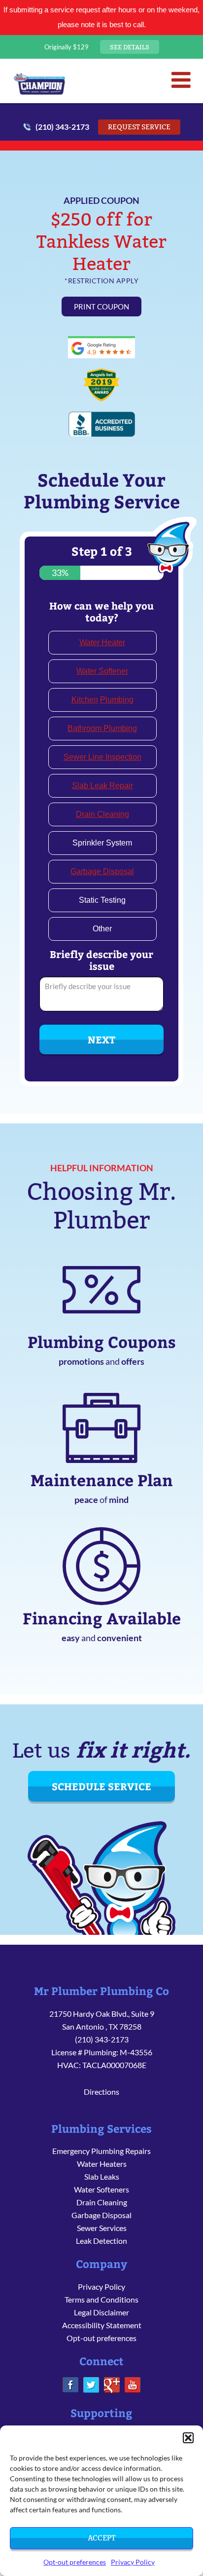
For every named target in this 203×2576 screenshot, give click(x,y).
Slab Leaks (102, 2176)
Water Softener (102, 671)
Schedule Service (101, 1786)
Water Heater (102, 642)
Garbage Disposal (102, 871)
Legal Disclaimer (101, 2312)
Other (102, 929)
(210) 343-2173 (62, 127)
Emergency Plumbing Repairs (101, 2151)
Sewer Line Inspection (102, 757)
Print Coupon (101, 307)
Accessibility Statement (102, 2325)
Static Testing (102, 900)
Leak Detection (101, 2241)
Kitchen (85, 700)
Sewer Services (102, 2228)
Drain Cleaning (102, 814)
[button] (188, 2438)
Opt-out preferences (75, 2562)
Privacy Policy (133, 2562)
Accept (101, 2538)
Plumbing (117, 700)
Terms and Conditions (101, 2299)
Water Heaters (102, 2164)
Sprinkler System (102, 843)
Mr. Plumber (39, 83)
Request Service (139, 127)
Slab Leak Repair (102, 786)
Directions (101, 2092)
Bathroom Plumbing (102, 728)
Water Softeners (101, 2189)
